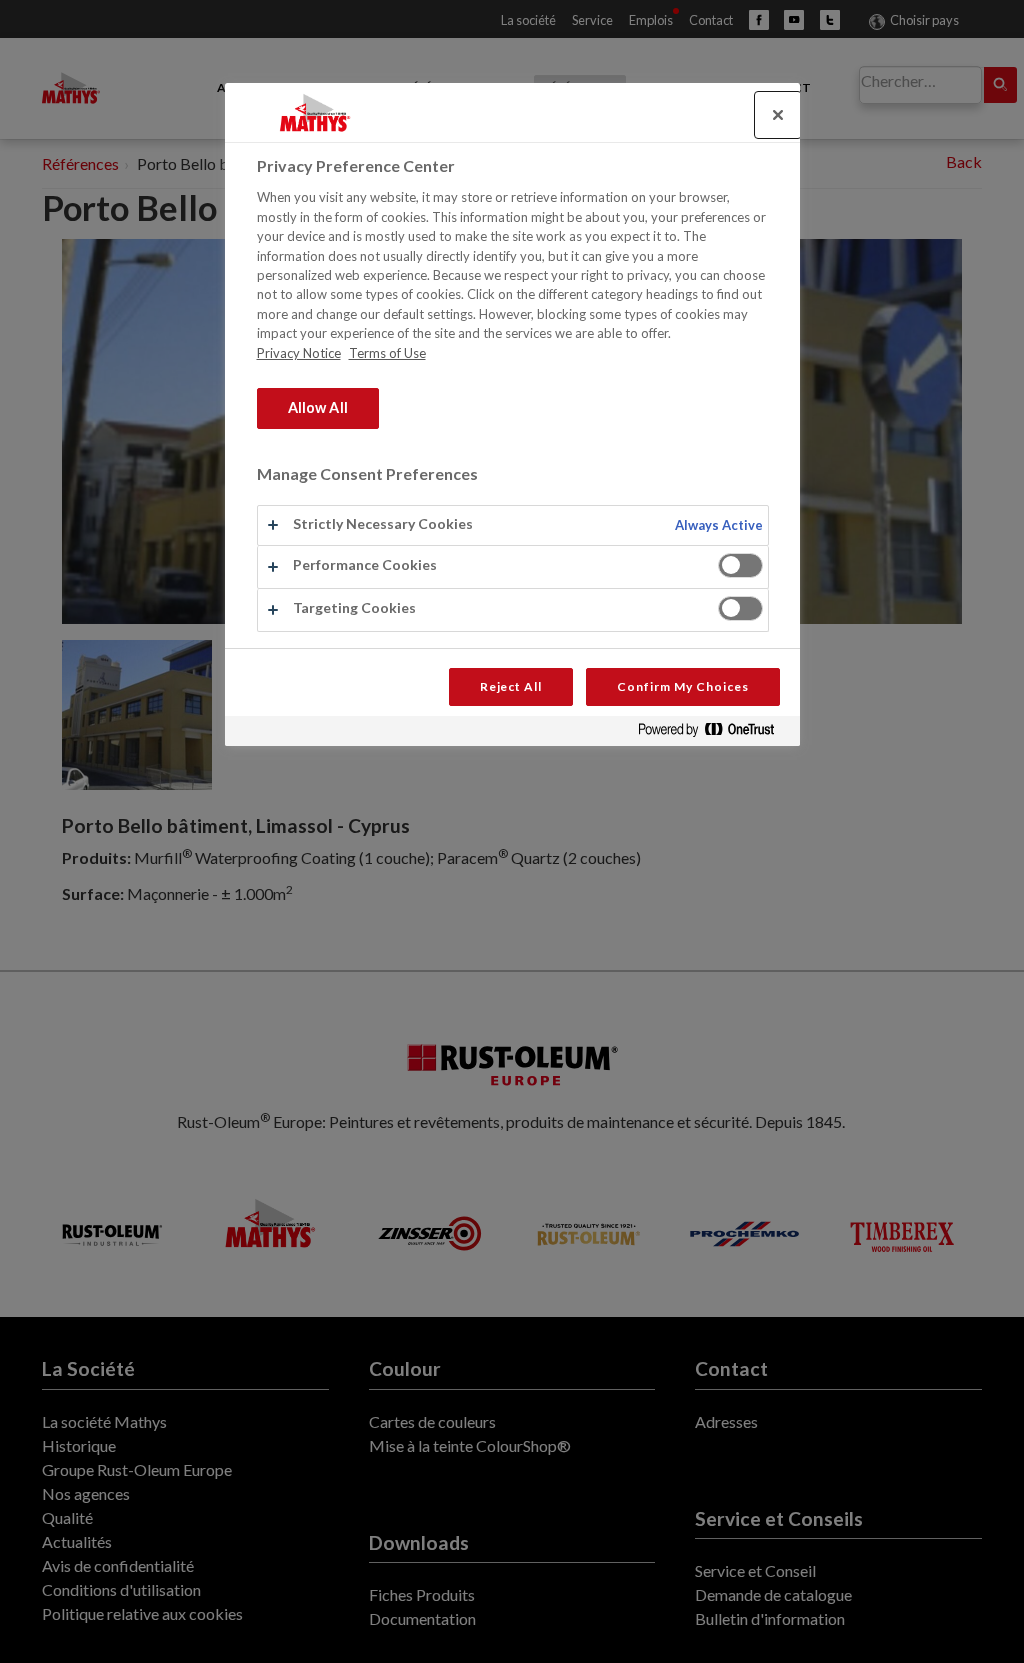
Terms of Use (387, 353)
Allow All (318, 407)
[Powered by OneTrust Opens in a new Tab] (714, 733)
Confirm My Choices (682, 686)
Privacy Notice (299, 353)
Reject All (511, 686)
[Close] (778, 115)
